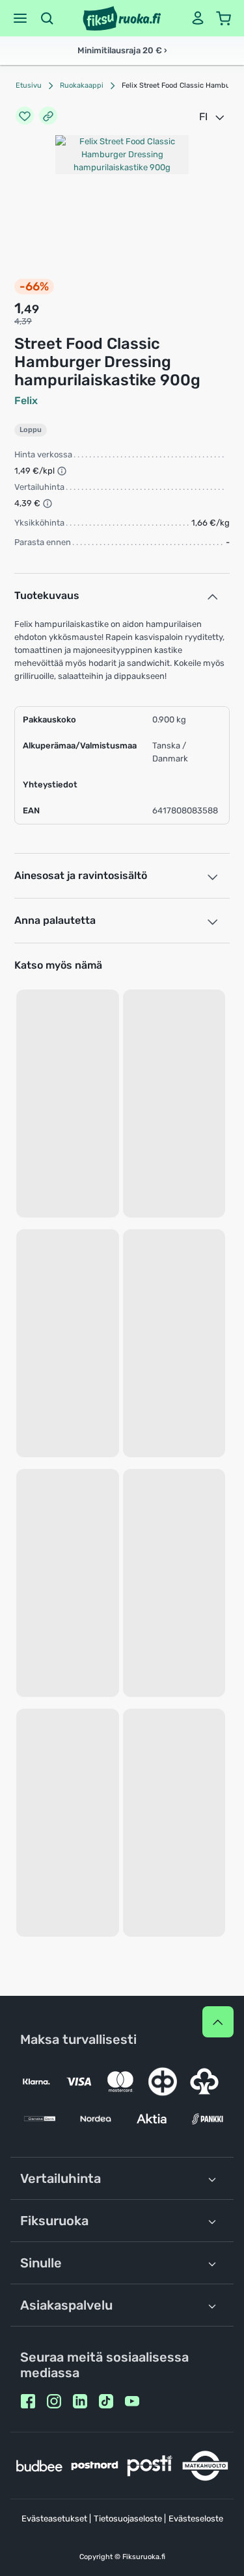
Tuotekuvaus (47, 595)
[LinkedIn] (80, 2401)
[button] (20, 18)
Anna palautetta (55, 920)
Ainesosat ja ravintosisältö (81, 875)
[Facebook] (28, 2401)
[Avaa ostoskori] (224, 18)
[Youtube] (132, 2401)
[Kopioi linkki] (48, 117)
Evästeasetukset (54, 2519)
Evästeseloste (196, 2519)
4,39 (23, 321)
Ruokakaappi (82, 85)
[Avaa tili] (198, 18)
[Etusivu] (122, 18)
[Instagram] (54, 2401)
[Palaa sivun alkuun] (218, 2022)
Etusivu (29, 85)
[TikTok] (106, 2401)
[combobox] (213, 117)
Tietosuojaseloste (128, 2519)
